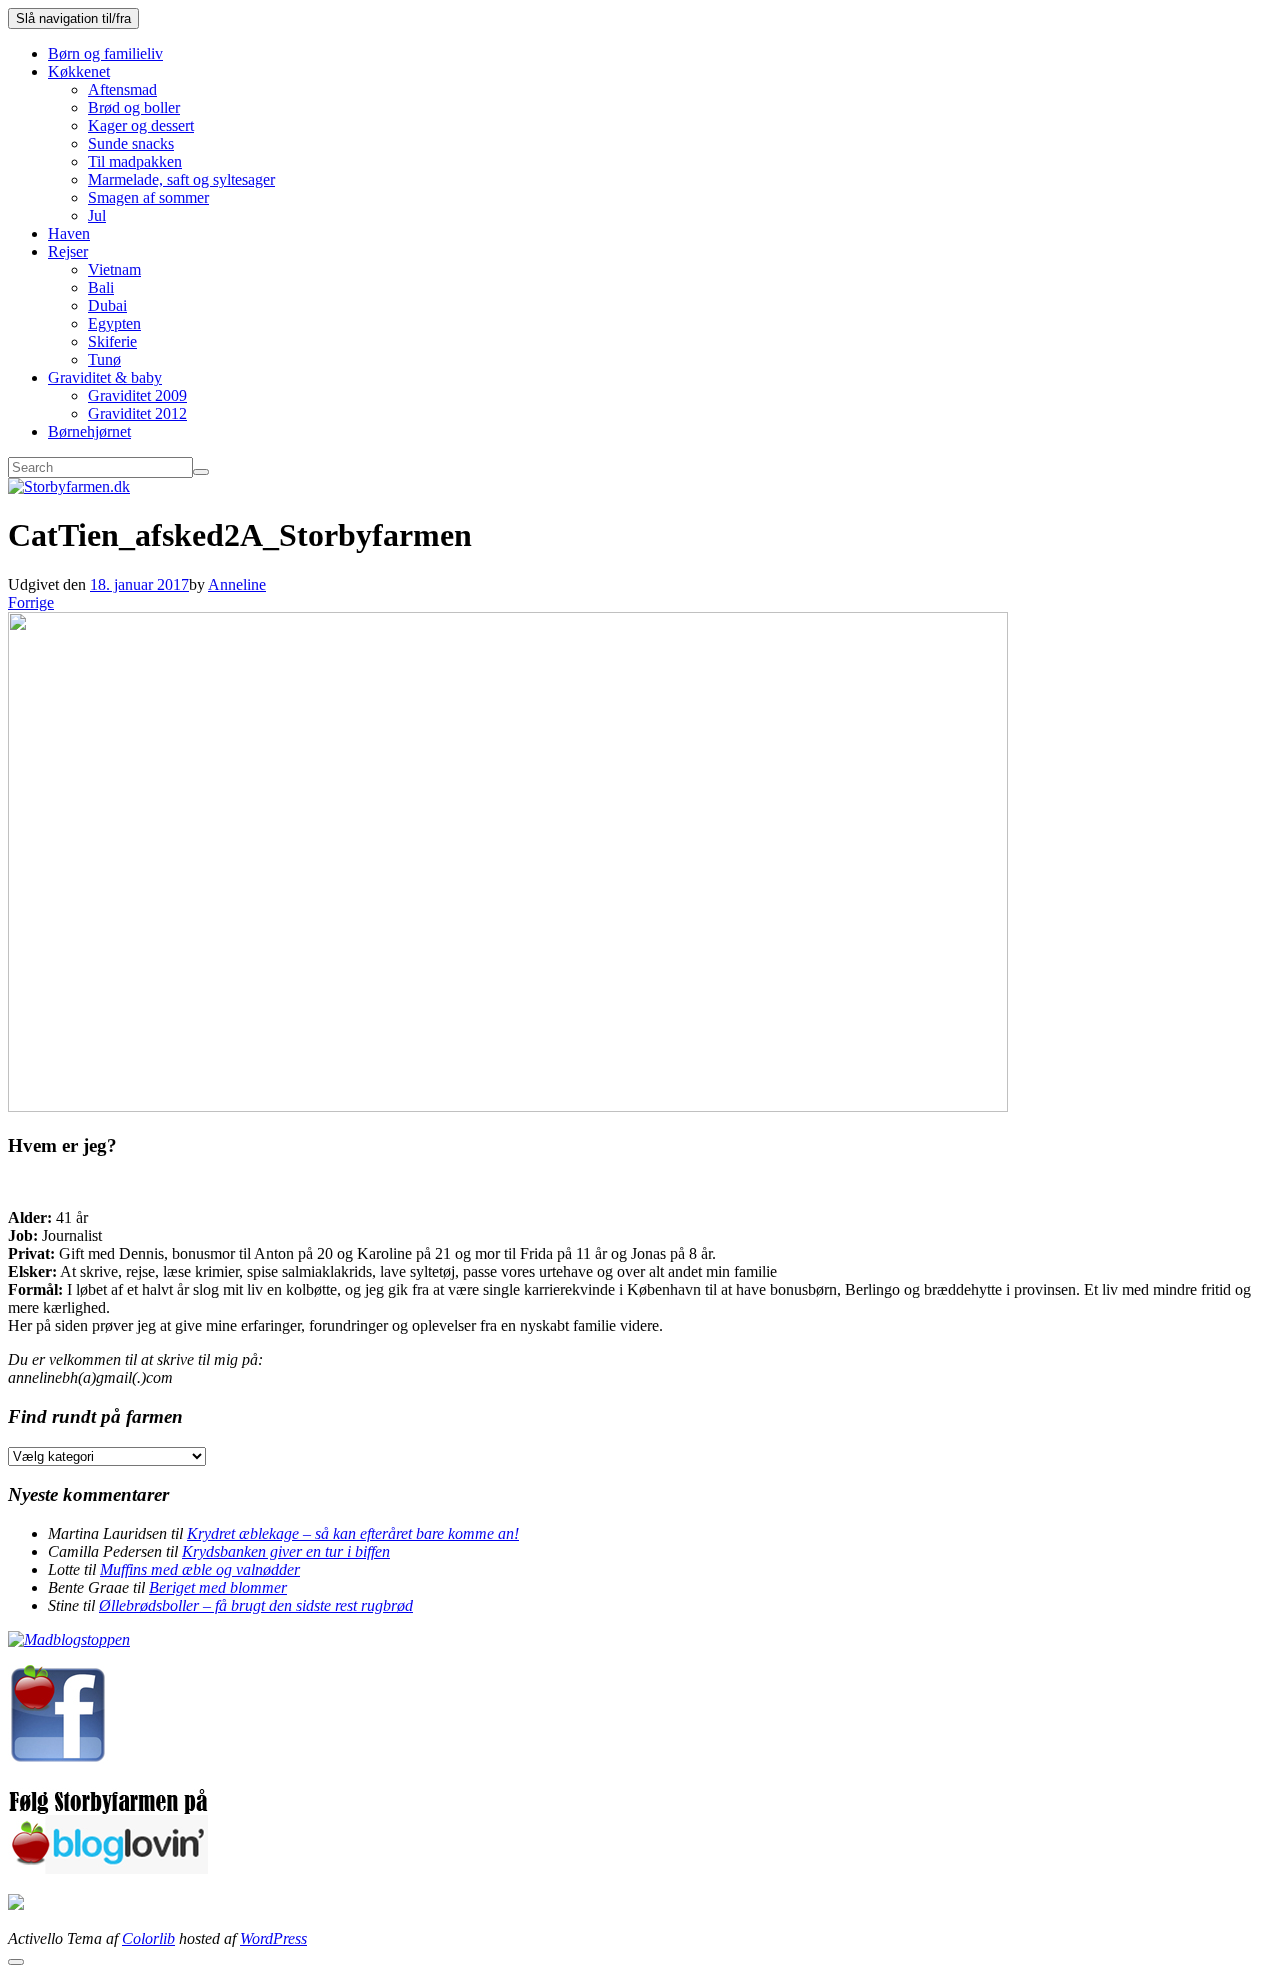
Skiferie (112, 341)
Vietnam (114, 269)
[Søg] (201, 472)
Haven (69, 233)
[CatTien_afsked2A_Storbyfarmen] (508, 1106)
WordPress (273, 1938)
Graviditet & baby (105, 377)
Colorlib (148, 1938)
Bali (101, 287)
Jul (97, 215)
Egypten (114, 323)
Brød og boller (134, 107)
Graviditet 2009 (137, 395)
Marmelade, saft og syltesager (181, 179)
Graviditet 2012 (137, 413)
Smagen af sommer (148, 197)
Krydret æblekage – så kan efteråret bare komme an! (353, 1533)
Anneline (237, 584)
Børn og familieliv (105, 53)
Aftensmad (122, 89)
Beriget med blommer (218, 1587)
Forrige (31, 602)
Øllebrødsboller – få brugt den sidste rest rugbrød (256, 1605)
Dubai (107, 305)
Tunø (104, 359)
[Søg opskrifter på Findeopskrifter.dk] (69, 1639)
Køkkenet (79, 71)
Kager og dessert (141, 125)
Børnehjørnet (89, 431)
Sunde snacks (131, 143)
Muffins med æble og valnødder (200, 1569)
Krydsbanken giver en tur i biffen (286, 1551)
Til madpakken (135, 161)
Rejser (68, 251)
